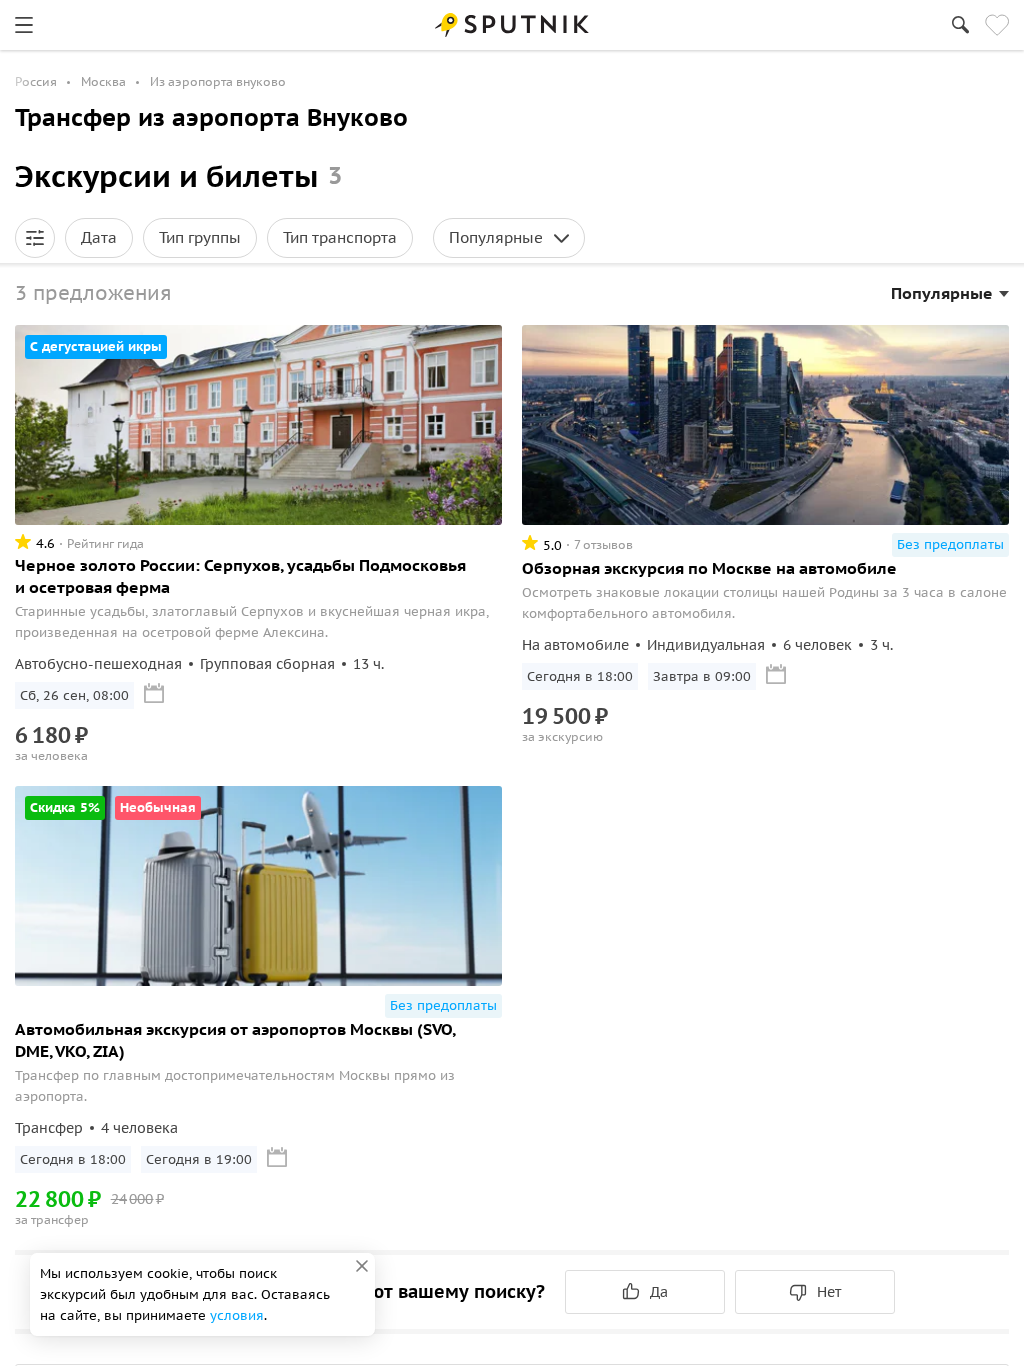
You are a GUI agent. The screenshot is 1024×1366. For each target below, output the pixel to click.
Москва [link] (103, 81)
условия (237, 1315)
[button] (35, 238)
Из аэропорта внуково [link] (218, 81)
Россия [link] (36, 81)
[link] (24, 25)
